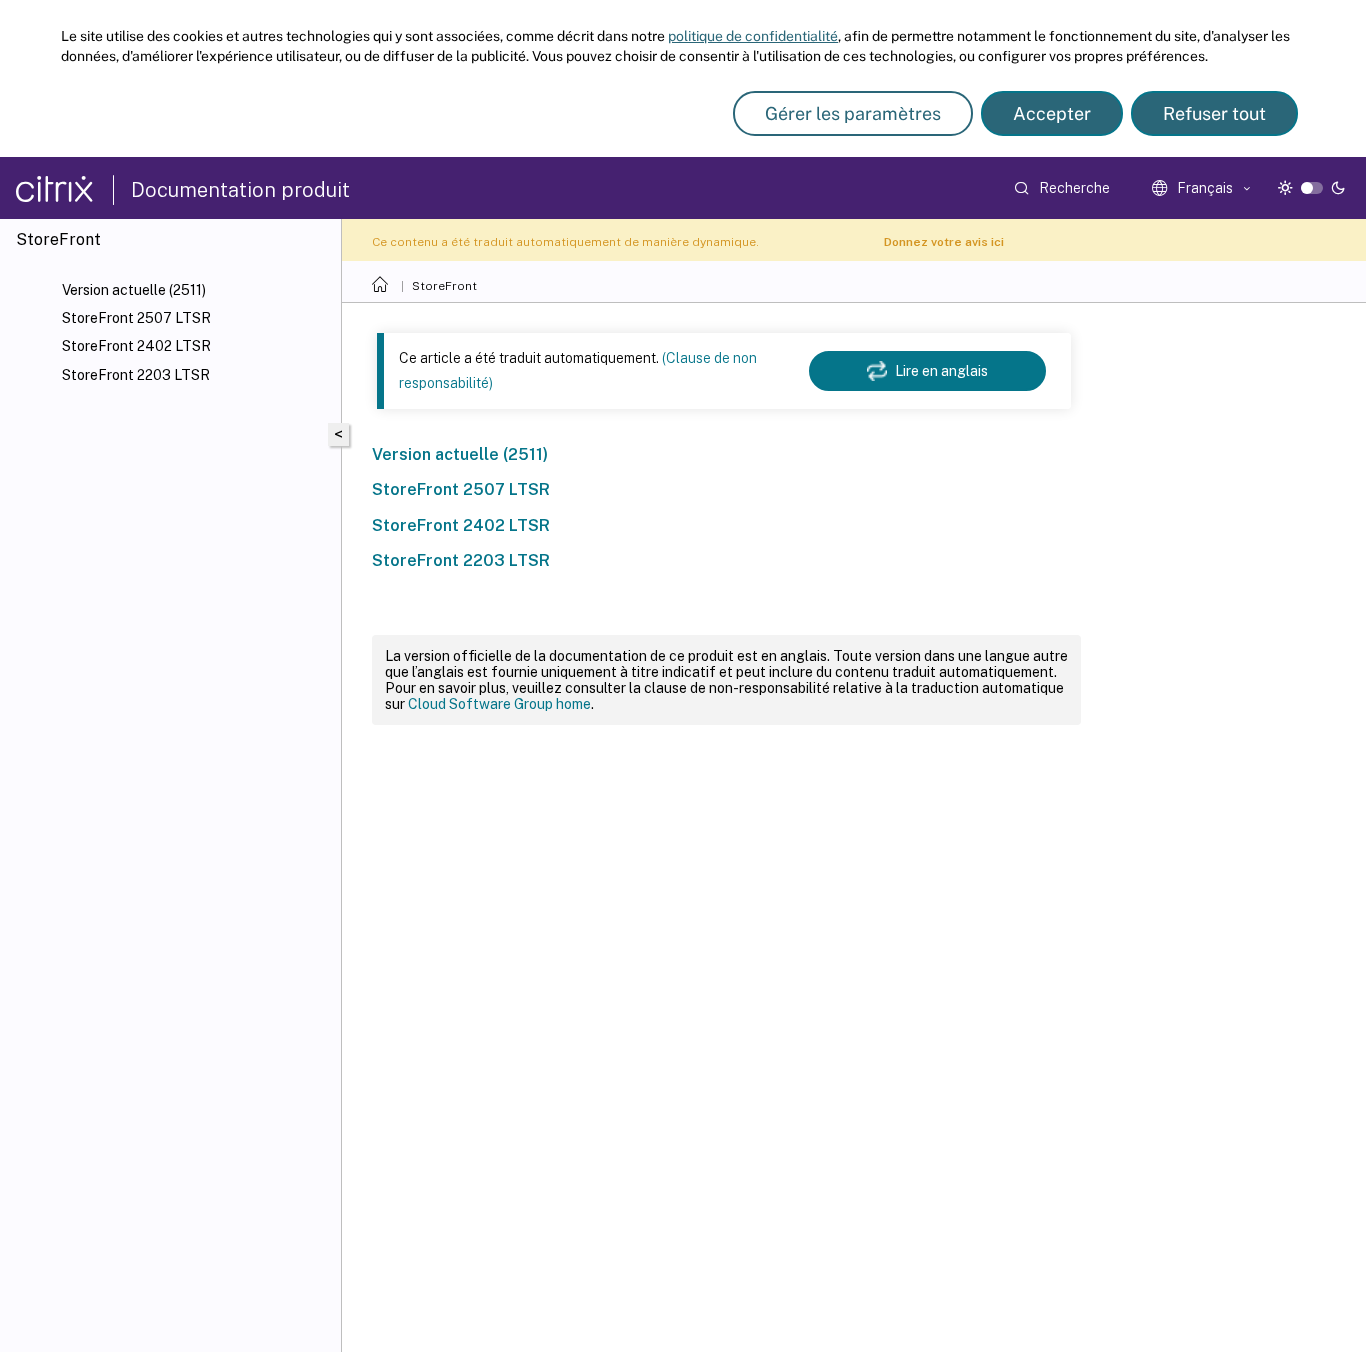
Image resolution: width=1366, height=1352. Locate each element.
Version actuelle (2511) (134, 290)
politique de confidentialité (753, 36)
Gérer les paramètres (853, 113)
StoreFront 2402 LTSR (136, 346)
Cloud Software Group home (499, 704)
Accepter (1052, 113)
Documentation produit (240, 190)
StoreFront (444, 286)
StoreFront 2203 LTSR (136, 375)
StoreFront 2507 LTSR (136, 318)
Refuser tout (1214, 113)
